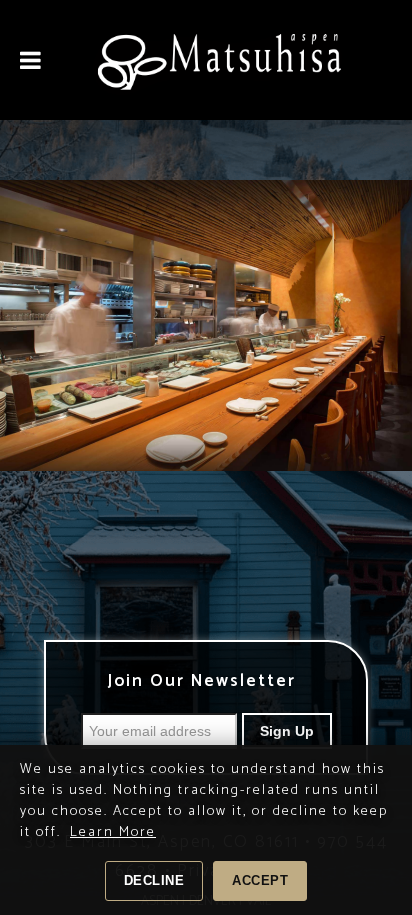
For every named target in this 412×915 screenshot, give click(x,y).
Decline (154, 880)
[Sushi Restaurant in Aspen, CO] (237, 60)
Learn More (113, 832)
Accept (260, 880)
